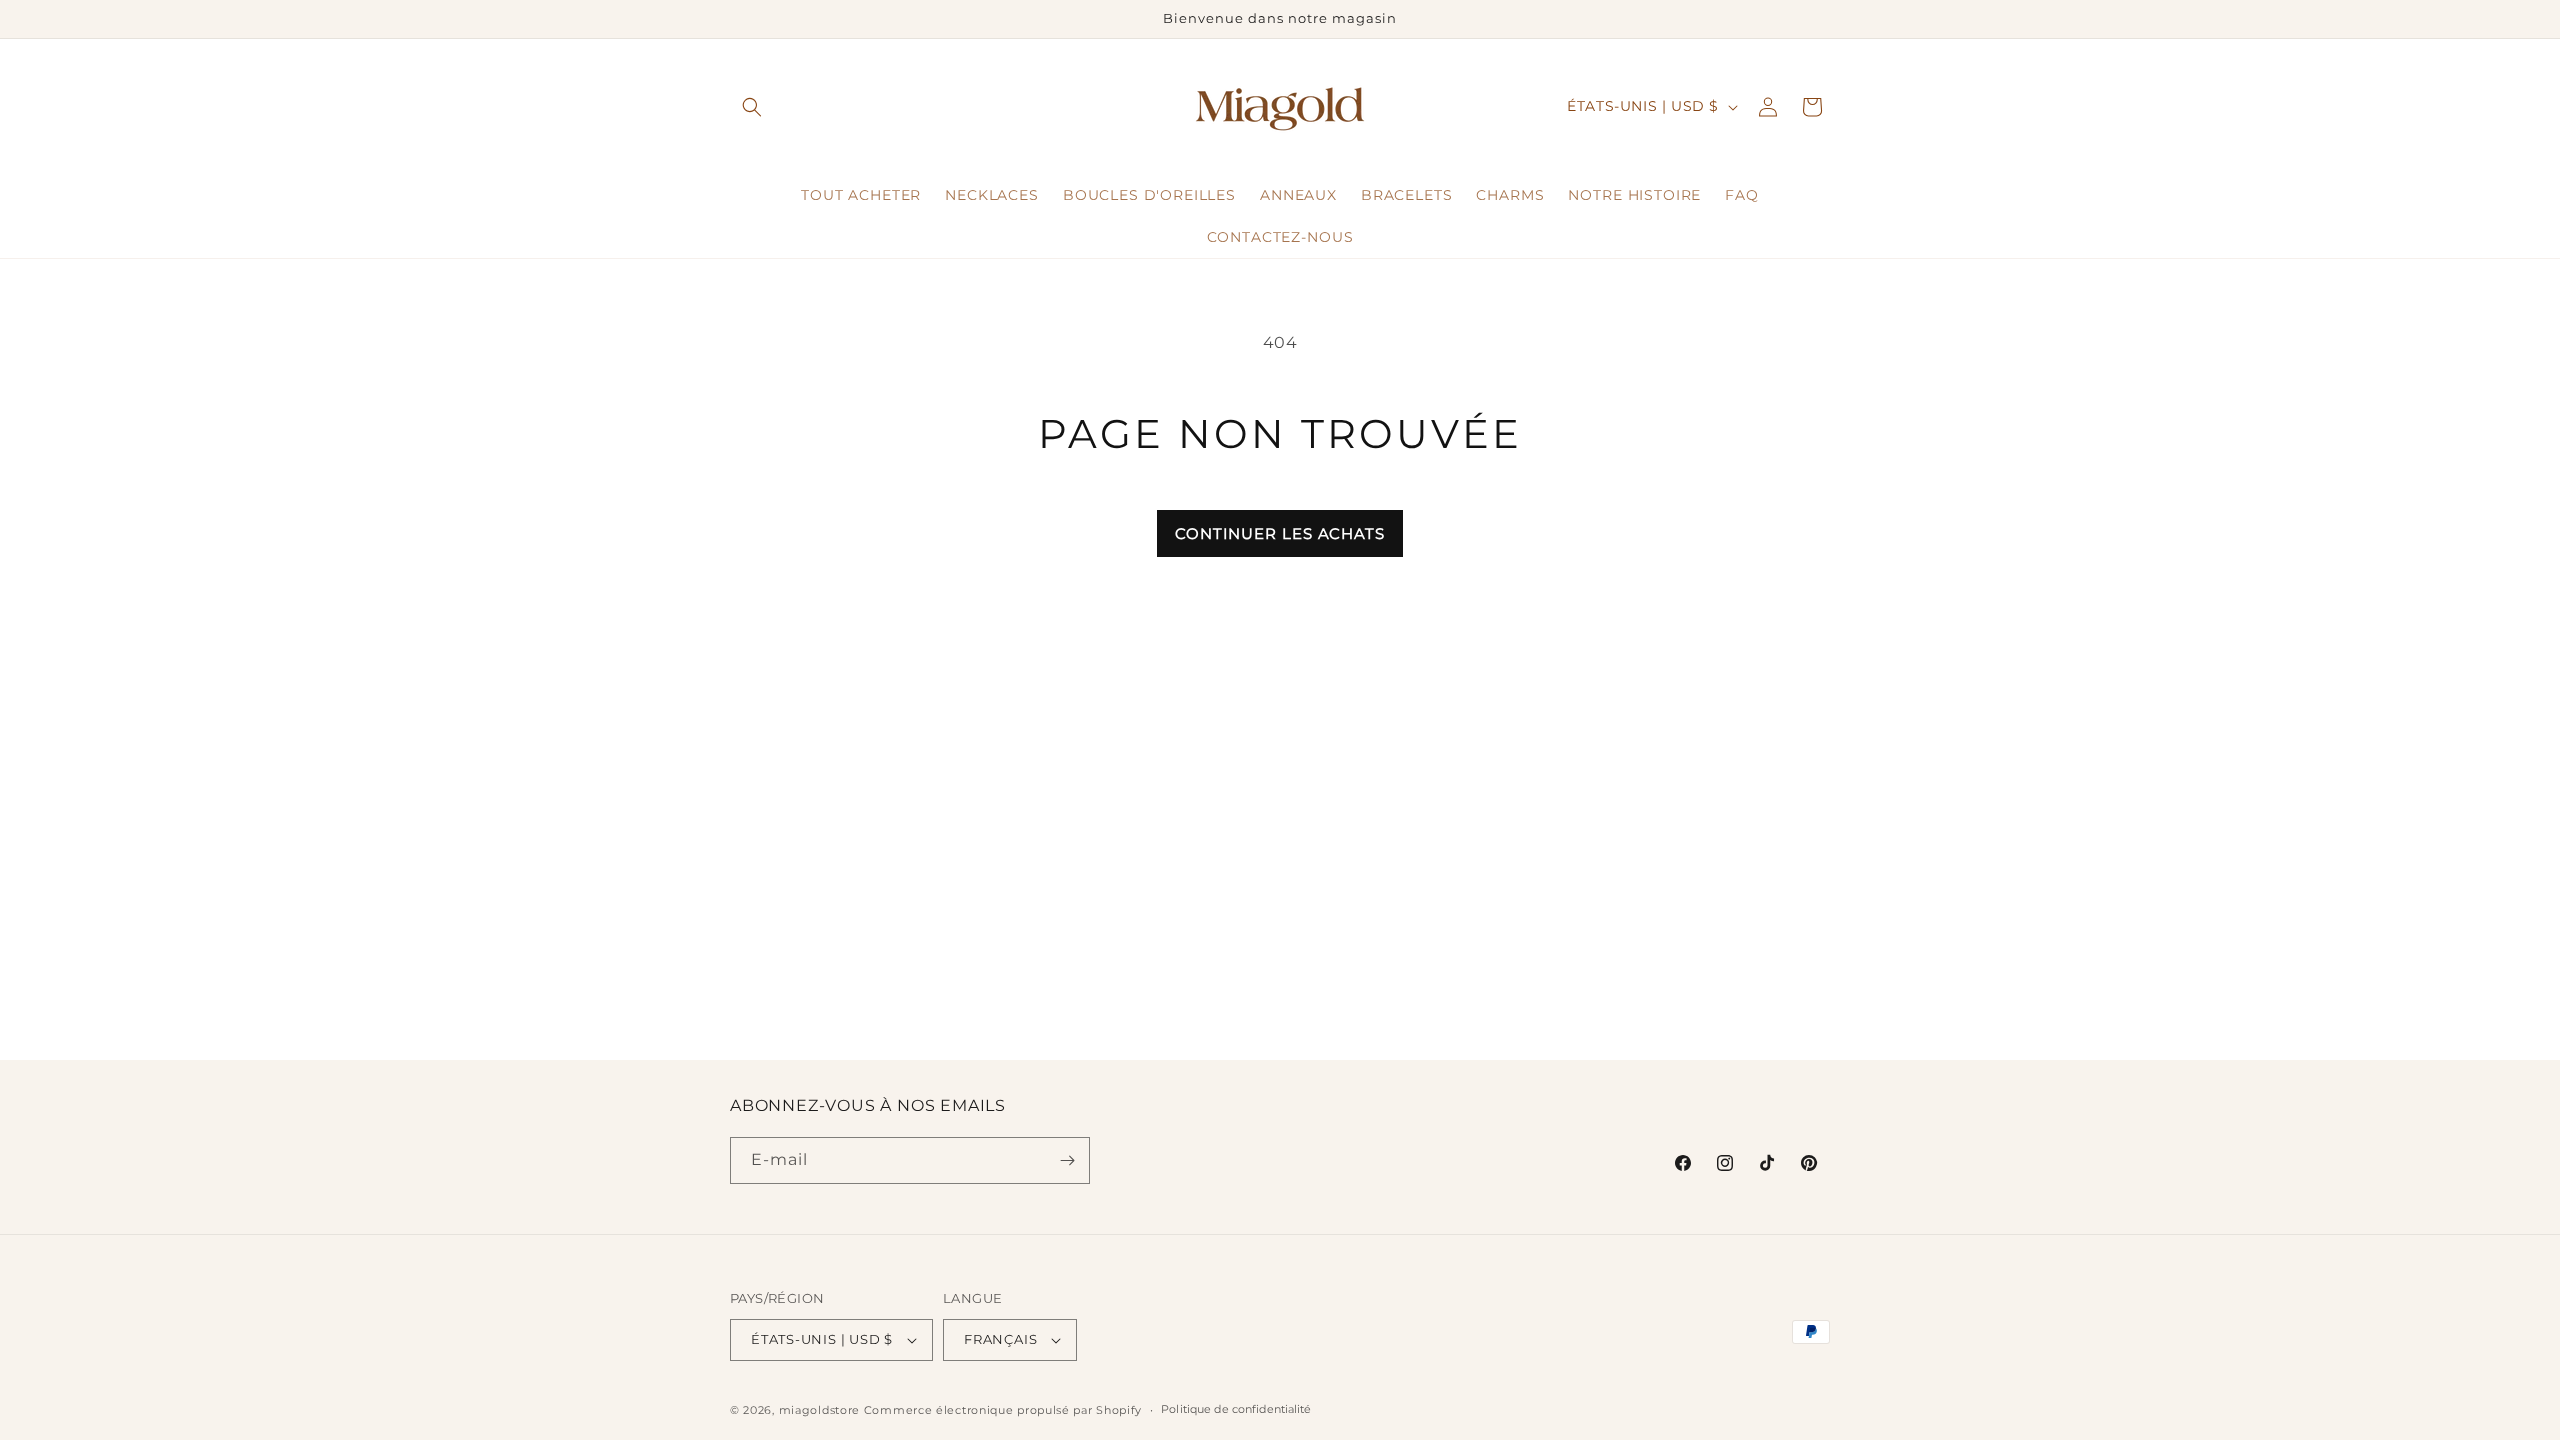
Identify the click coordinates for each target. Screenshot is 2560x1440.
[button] (752, 107)
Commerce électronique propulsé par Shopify (1003, 1410)
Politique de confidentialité (1236, 1409)
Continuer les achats (1280, 533)
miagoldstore (819, 1410)
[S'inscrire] (1067, 1160)
